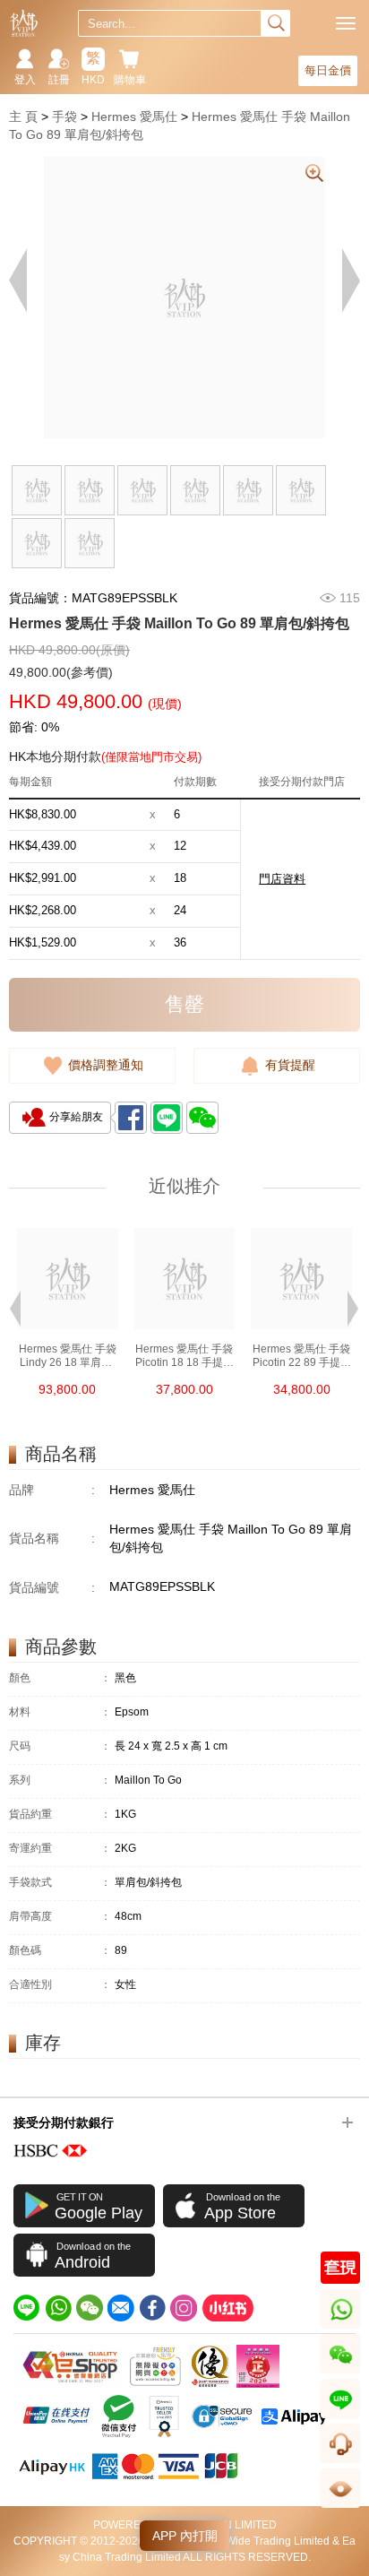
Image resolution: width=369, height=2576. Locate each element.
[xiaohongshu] (227, 2308)
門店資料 (282, 879)
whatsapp (342, 2328)
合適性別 (60, 1985)
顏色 (60, 1678)
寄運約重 (60, 1849)
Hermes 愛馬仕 (134, 117)
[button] (15, 1307)
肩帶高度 (60, 1917)
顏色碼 (60, 1951)
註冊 (59, 80)
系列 (60, 1781)
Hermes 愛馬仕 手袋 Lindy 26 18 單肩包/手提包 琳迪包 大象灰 (68, 1356)
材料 (60, 1712)
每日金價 (328, 70)
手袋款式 (60, 1883)
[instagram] (184, 2308)
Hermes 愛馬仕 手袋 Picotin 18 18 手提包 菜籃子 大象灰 (184, 1356)
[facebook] (152, 2308)
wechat (341, 2373)
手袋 (64, 117)
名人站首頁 (24, 23)
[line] (27, 2308)
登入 (25, 80)
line (340, 2418)
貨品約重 (60, 1815)
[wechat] (90, 2308)
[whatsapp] (58, 2308)
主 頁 (23, 117)
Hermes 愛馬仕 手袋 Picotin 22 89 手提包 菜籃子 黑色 (302, 1356)
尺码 (60, 1746)
